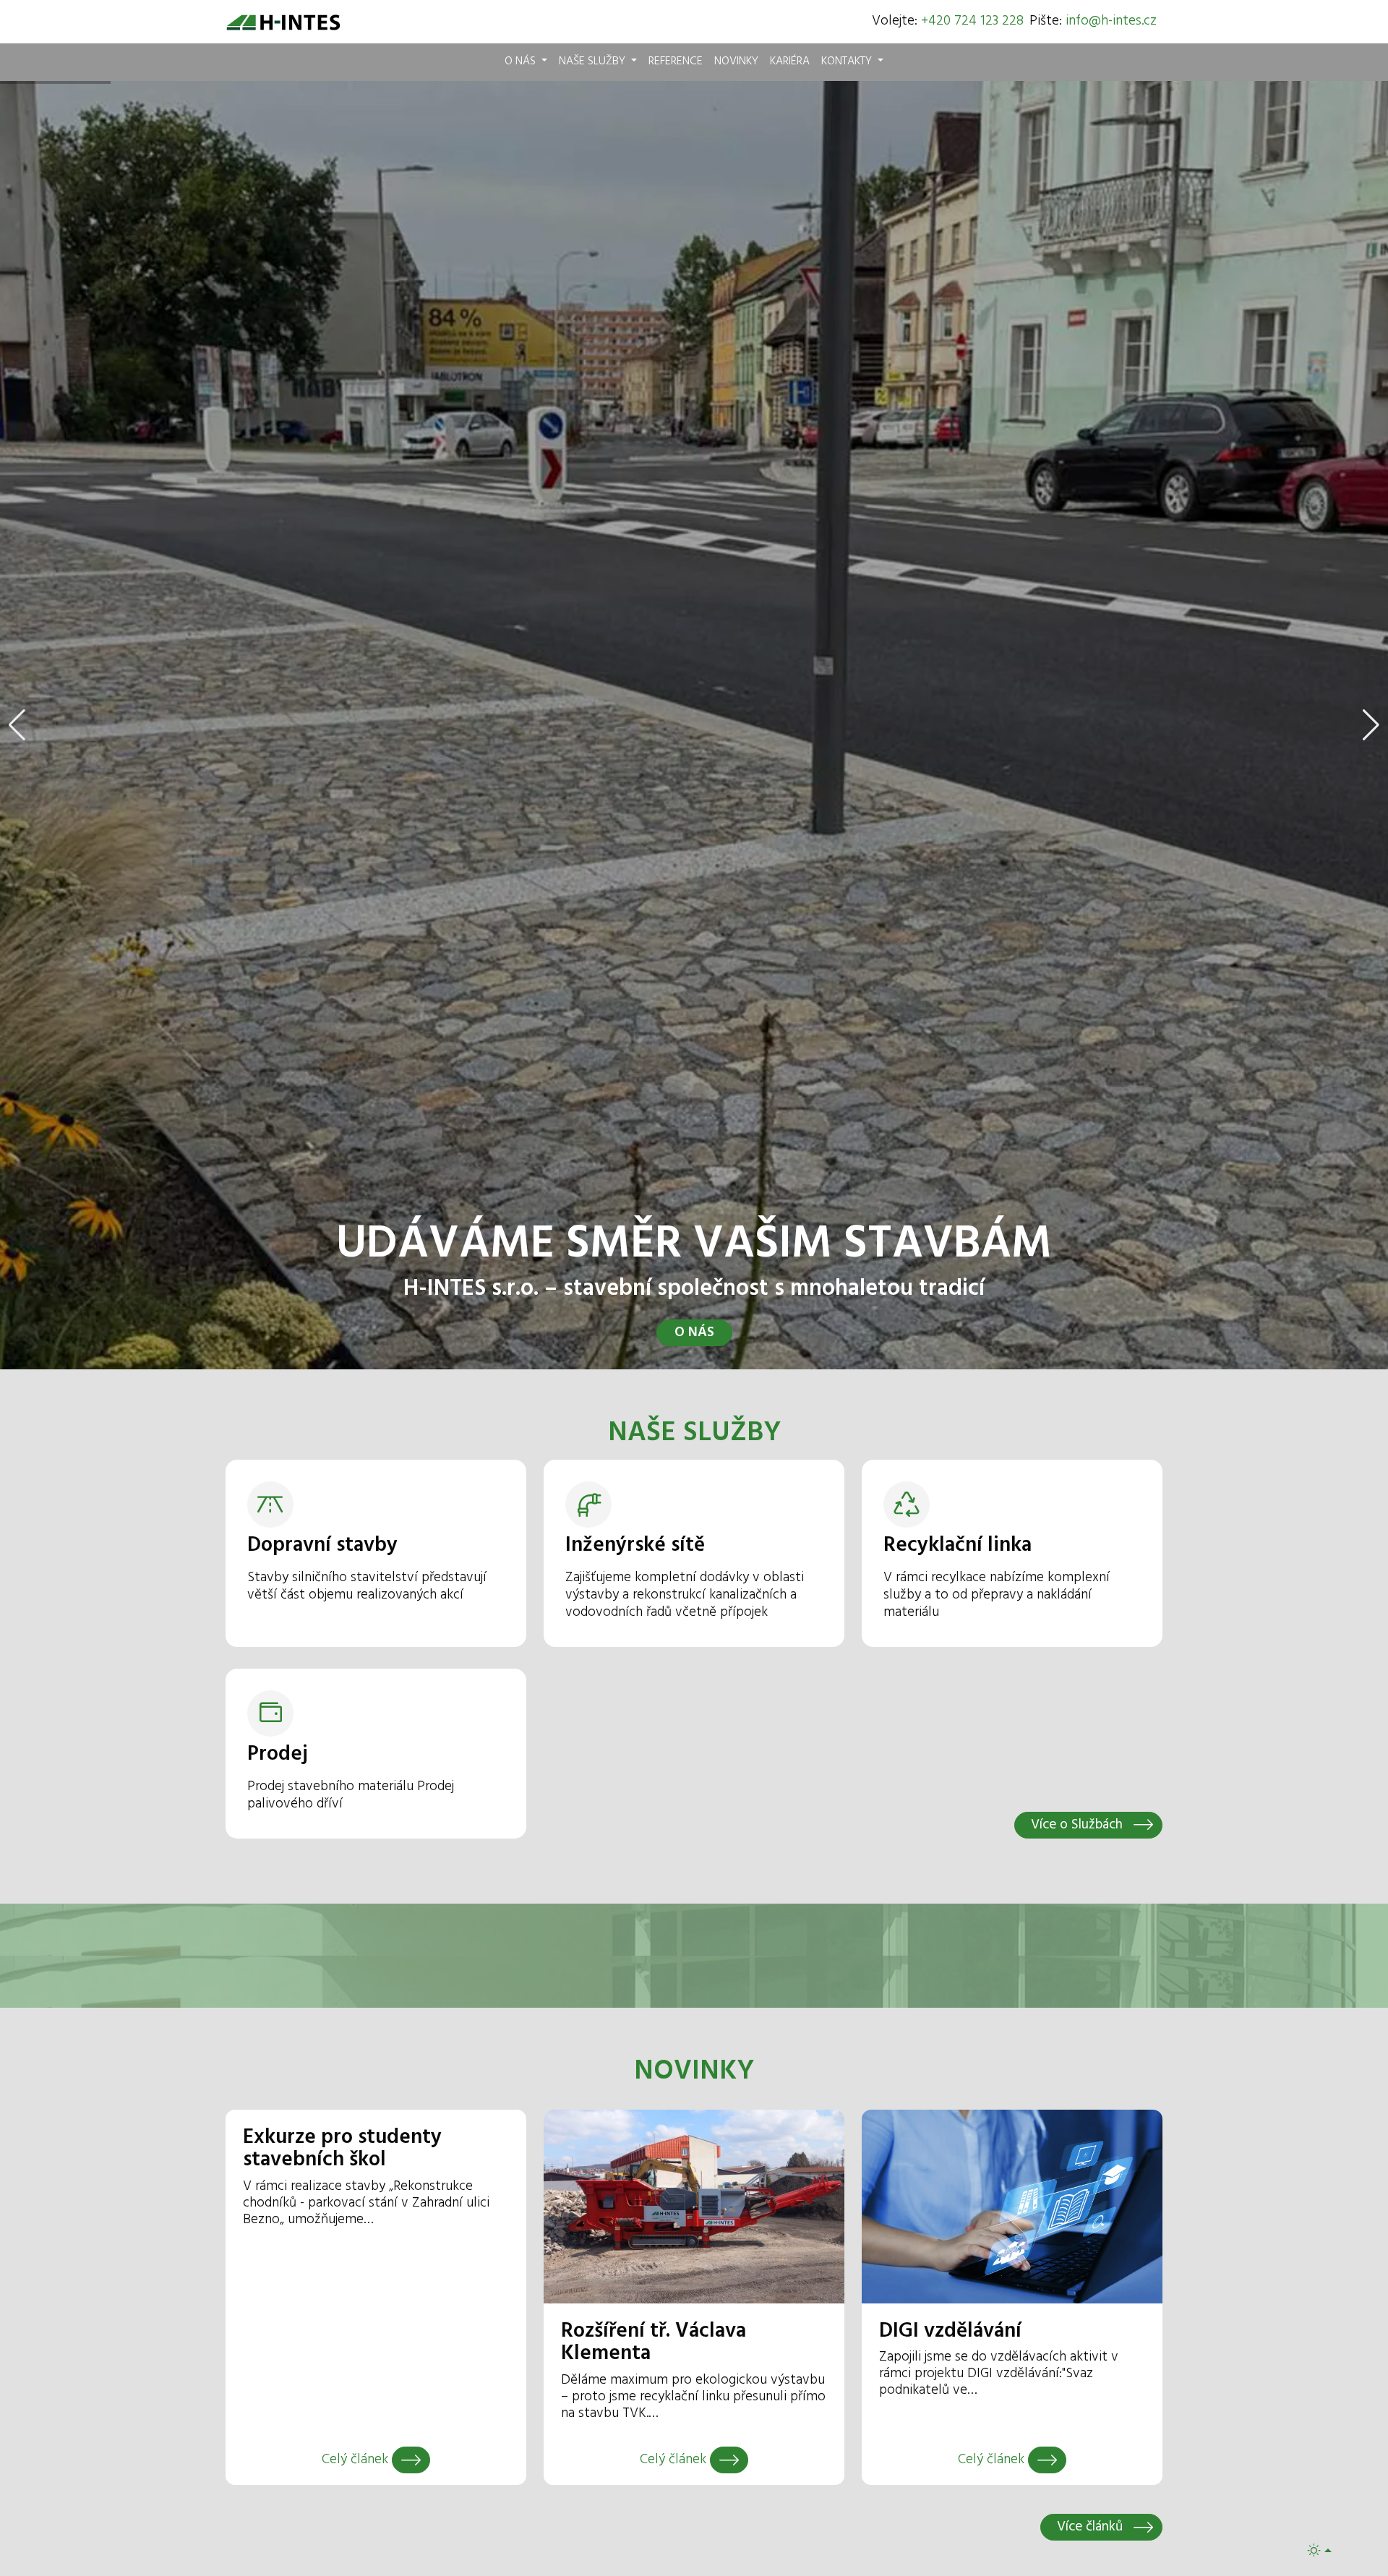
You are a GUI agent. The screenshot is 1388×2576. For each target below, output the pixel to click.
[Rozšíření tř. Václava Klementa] (729, 2460)
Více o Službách (1079, 1825)
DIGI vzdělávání (950, 2332)
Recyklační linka (958, 1546)
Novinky (736, 61)
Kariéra (790, 61)
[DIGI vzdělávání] (1047, 2460)
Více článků (1092, 2527)
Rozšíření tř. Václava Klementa (654, 2343)
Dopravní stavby (322, 1546)
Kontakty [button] (848, 61)
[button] (17, 725)
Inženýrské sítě (635, 1546)
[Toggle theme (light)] (1319, 2550)
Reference (676, 61)
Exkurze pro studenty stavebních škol (342, 2149)
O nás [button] (522, 61)
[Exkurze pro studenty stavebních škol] (411, 2460)
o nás (694, 1332)
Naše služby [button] (594, 61)
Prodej (278, 1755)
